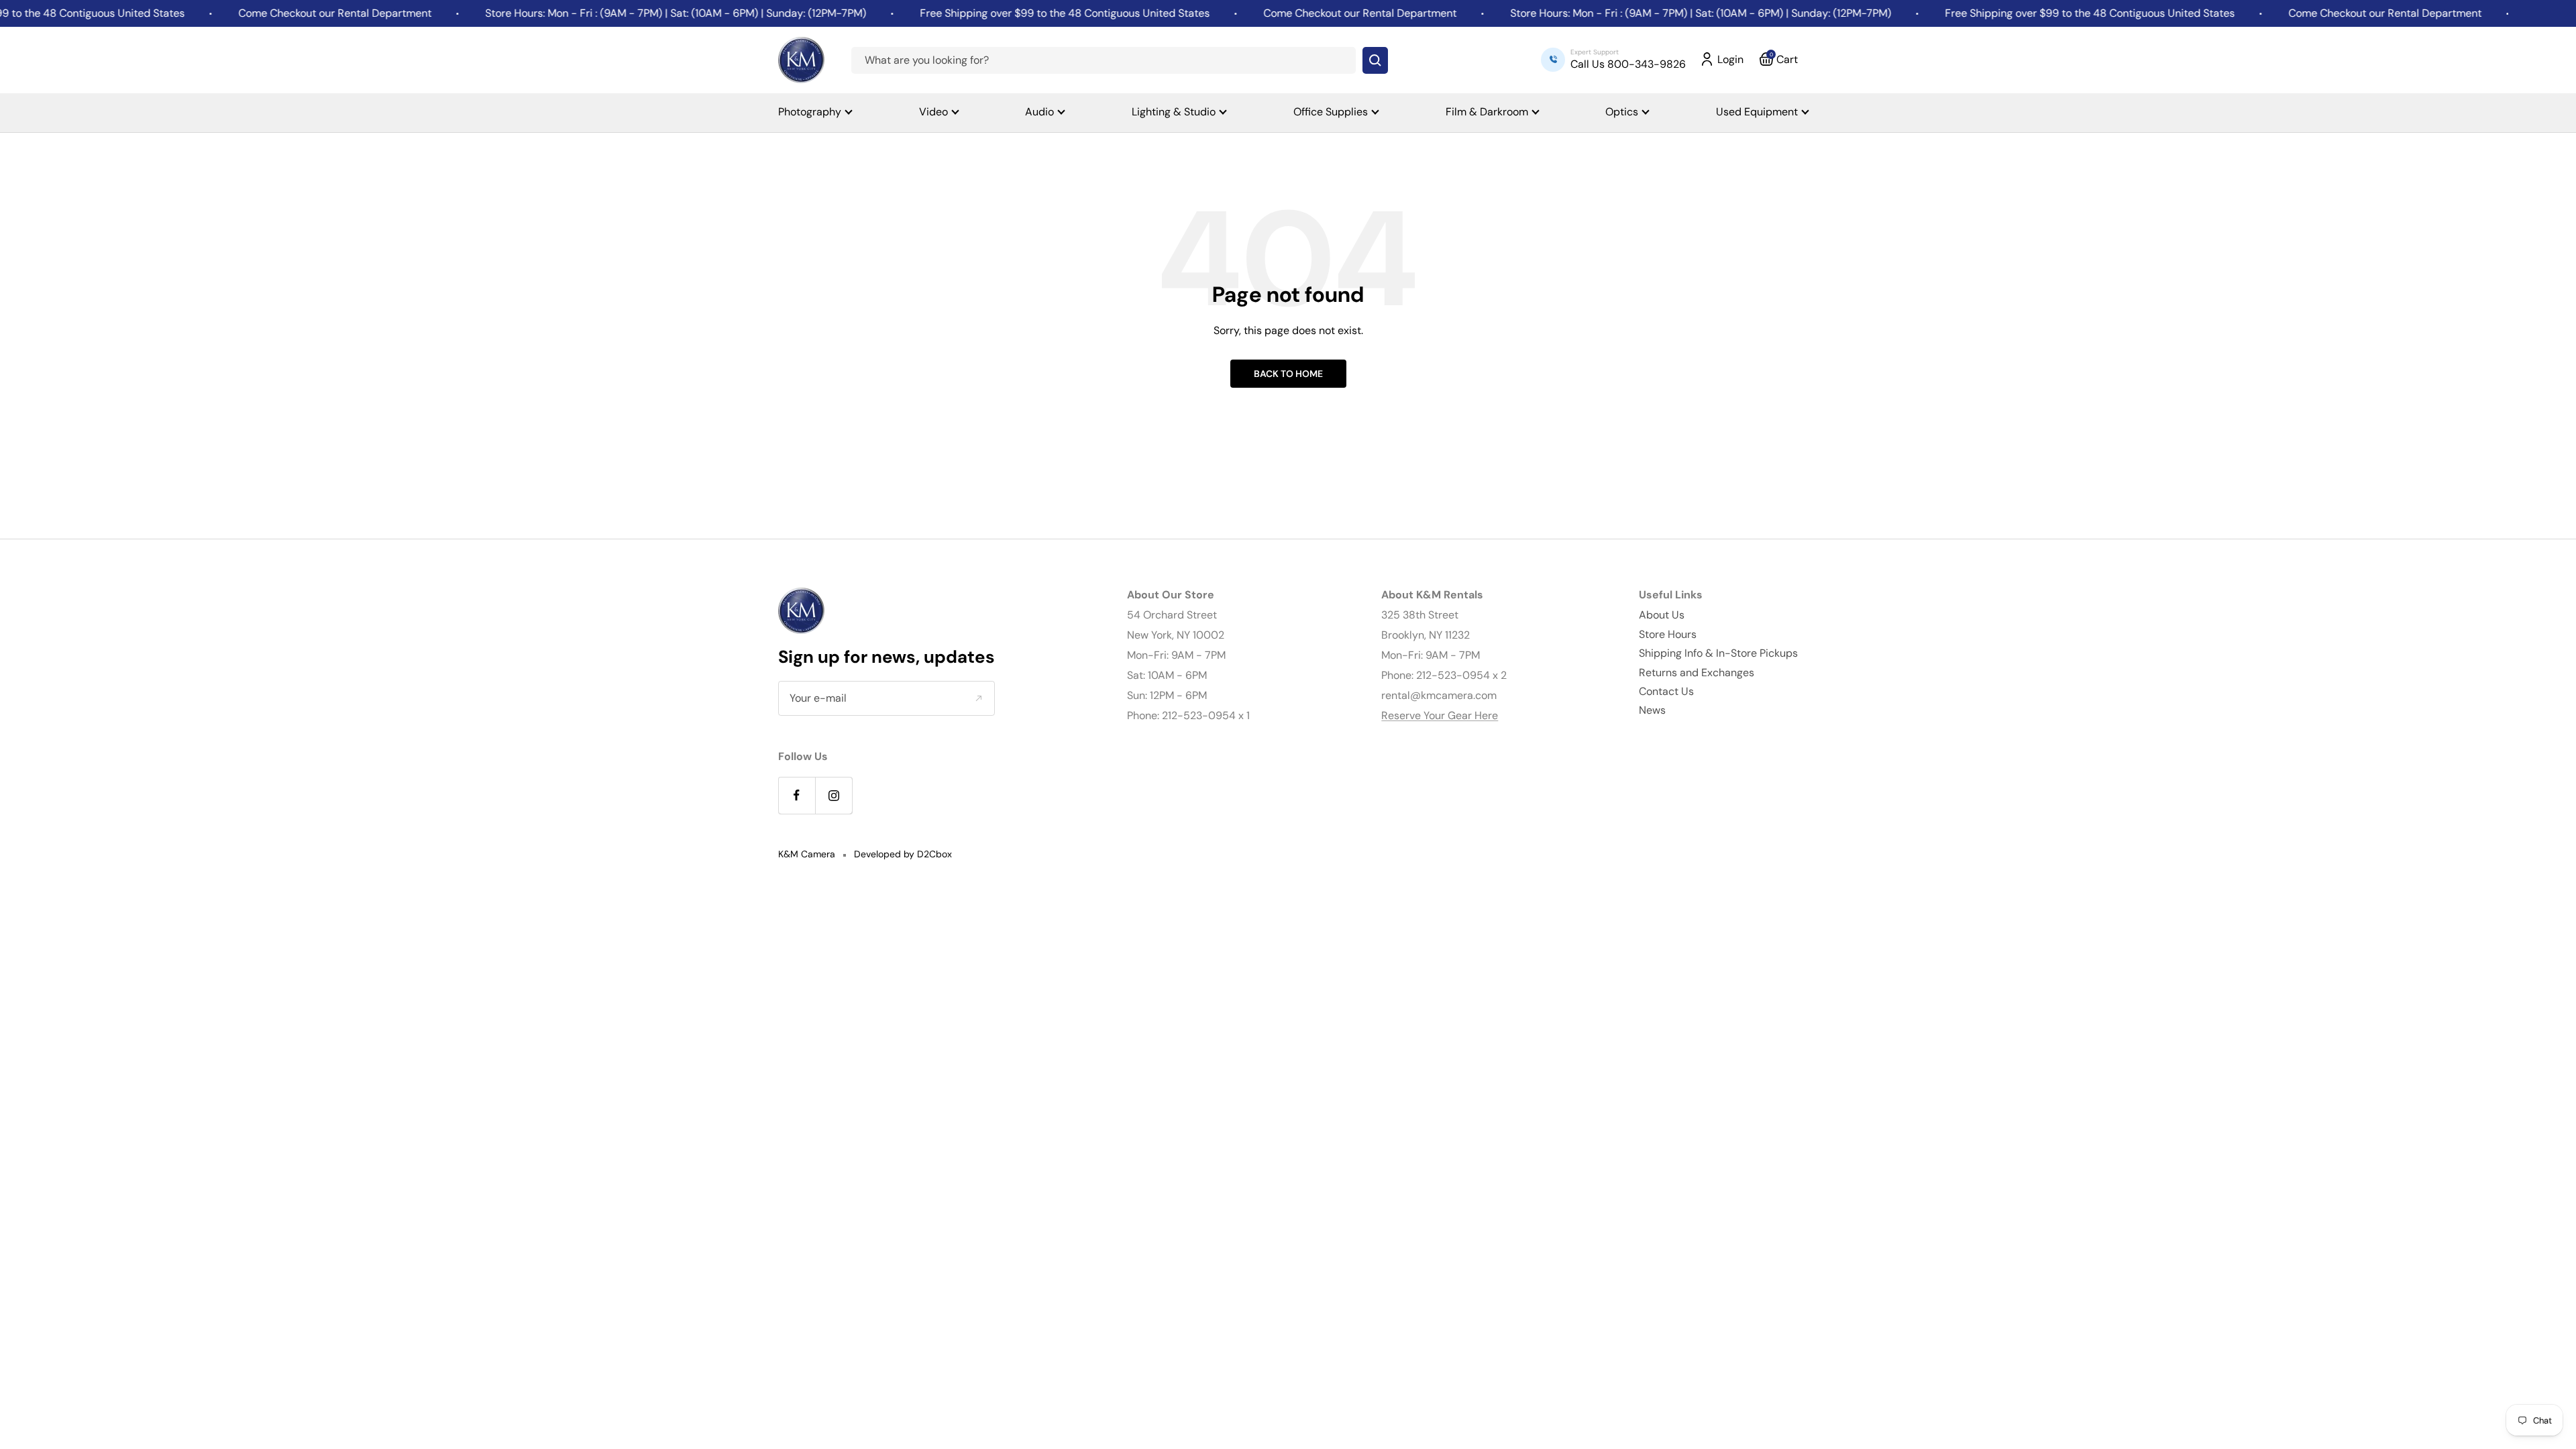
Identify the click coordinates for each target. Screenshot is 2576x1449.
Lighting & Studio (1174, 112)
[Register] (978, 698)
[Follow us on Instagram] (834, 795)
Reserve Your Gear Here (1440, 715)
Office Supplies (1331, 112)
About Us (1662, 615)
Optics (1622, 112)
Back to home (1288, 374)
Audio (1039, 112)
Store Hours (1668, 634)
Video (933, 112)
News (1652, 710)
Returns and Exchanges (1697, 673)
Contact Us (1666, 691)
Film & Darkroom (1487, 112)
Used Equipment (1757, 112)
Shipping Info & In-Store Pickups (1718, 653)
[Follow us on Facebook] (797, 795)
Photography (810, 112)
